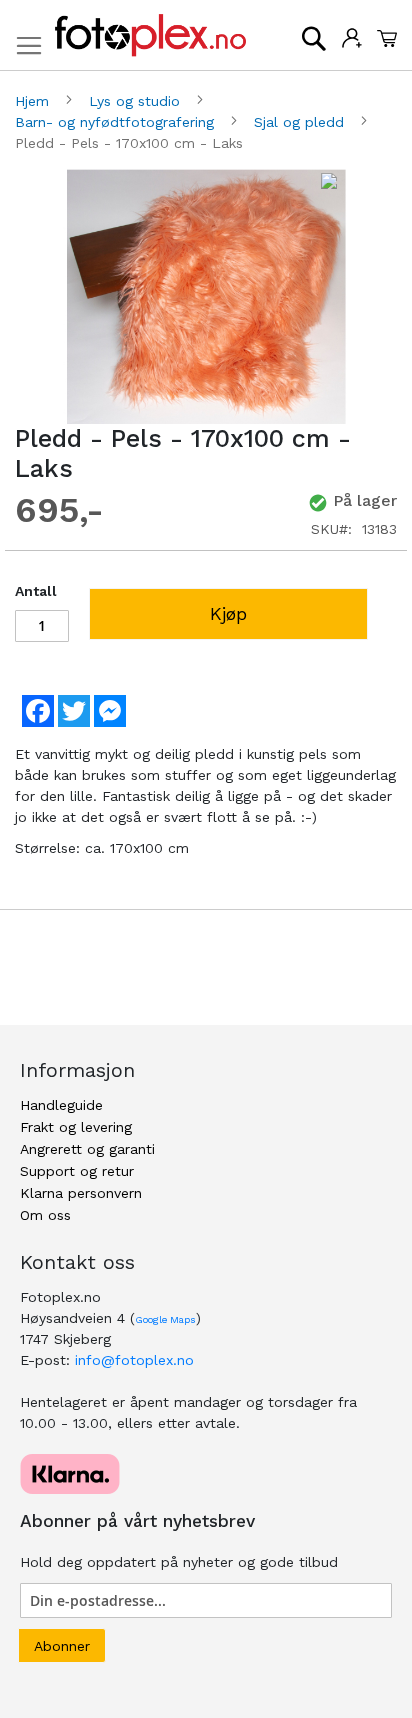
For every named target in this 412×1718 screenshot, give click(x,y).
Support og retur (77, 1171)
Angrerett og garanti (87, 1149)
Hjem (34, 101)
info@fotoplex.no (134, 1360)
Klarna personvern (81, 1193)
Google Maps (165, 1319)
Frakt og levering (76, 1127)
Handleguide (61, 1105)
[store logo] (150, 35)
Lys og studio (137, 101)
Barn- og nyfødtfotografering (117, 122)
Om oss (45, 1215)
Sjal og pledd (301, 122)
